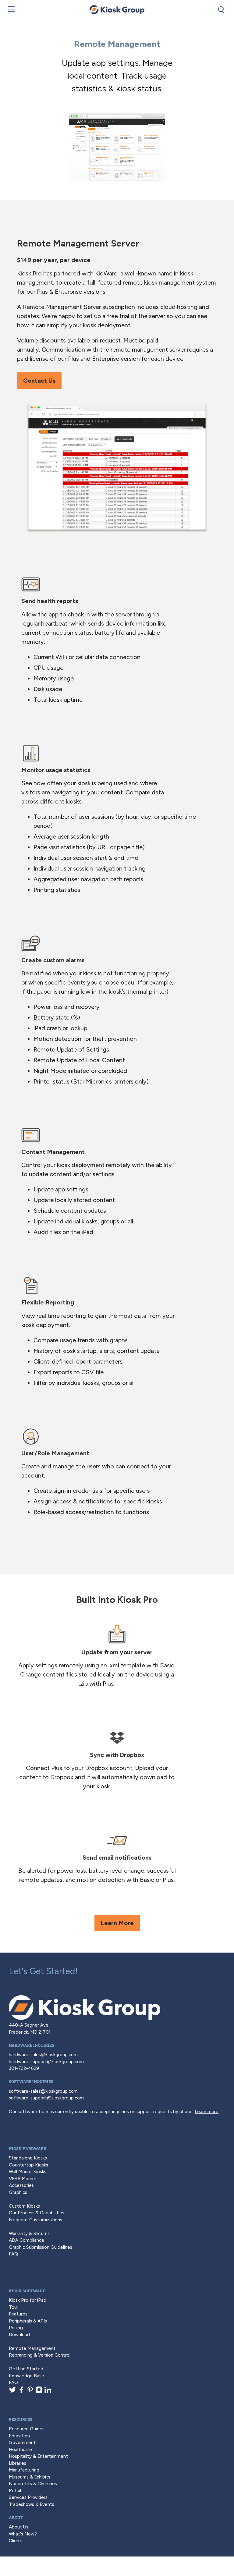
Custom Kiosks (24, 2206)
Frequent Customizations (35, 2220)
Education (19, 2436)
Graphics (18, 2192)
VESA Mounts (23, 2179)
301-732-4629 (24, 2068)
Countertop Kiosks (28, 2165)
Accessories (21, 2185)
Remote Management (32, 2348)
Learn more (207, 2112)
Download (19, 2335)
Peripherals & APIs (28, 2321)
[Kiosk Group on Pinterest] (30, 2392)
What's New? (23, 2534)
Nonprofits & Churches (33, 2484)
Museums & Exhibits (30, 2477)
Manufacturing (24, 2470)
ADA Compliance (27, 2240)
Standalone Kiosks (28, 2158)
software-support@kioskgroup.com (46, 2098)
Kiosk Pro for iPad (28, 2300)
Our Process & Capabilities (37, 2213)
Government (22, 2443)
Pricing (16, 2328)
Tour (14, 2307)
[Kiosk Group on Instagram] (39, 2392)
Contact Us (39, 381)
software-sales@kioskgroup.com (43, 2091)
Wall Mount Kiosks (28, 2172)
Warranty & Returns (29, 2234)
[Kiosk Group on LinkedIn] (48, 2392)
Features (18, 2314)
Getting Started (26, 2369)
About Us (19, 2527)
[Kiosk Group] (117, 10)
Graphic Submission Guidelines (41, 2247)
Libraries (18, 2463)
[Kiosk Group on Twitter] (12, 2392)
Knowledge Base (27, 2376)
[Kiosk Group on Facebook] (21, 2392)
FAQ (13, 2254)
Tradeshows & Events (32, 2504)
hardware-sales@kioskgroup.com (43, 2055)
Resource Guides (27, 2429)
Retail (15, 2491)
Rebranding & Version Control (40, 2355)
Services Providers (28, 2497)
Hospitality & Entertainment (38, 2456)
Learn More (117, 1923)
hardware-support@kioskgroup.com (46, 2062)
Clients (16, 2541)
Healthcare (20, 2450)
